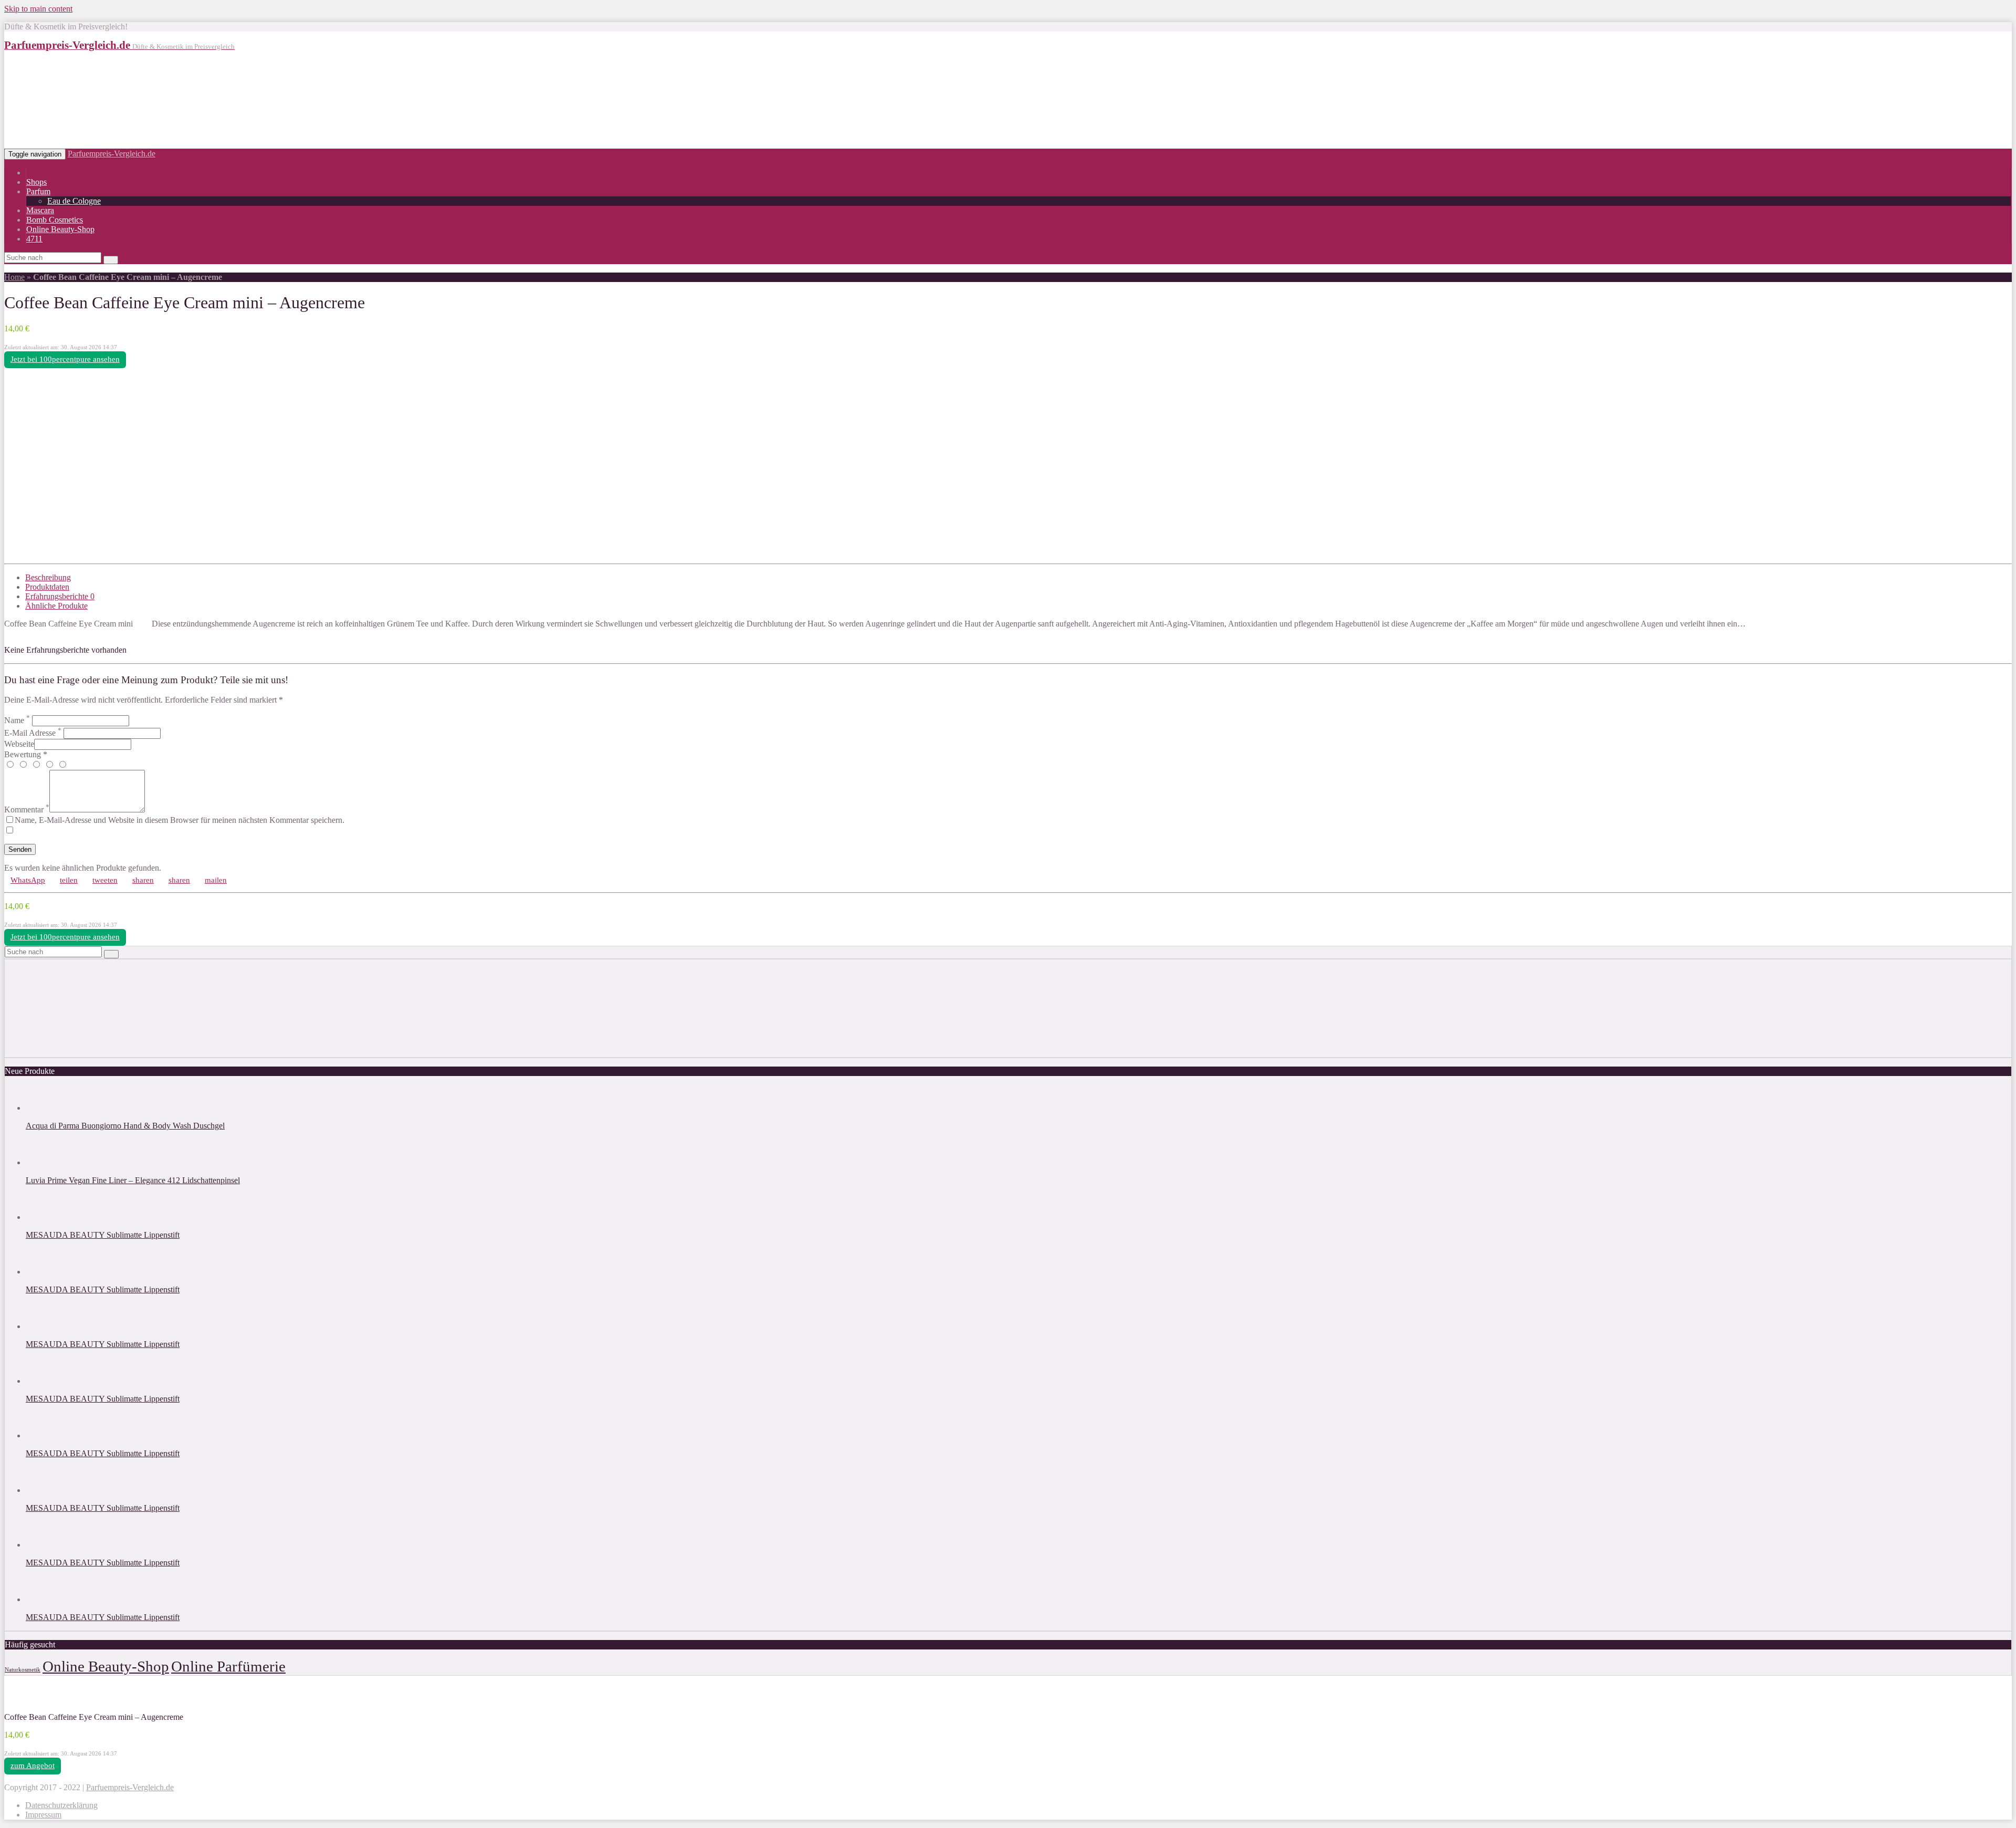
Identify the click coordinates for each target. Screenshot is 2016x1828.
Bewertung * (26, 754)
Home (14, 277)
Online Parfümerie (228, 1666)
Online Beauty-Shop (60, 229)
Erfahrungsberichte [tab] (60, 596)
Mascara (40, 210)
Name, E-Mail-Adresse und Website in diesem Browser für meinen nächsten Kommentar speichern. (180, 820)
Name (17, 720)
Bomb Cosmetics (55, 220)
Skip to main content (38, 9)
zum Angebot (33, 1766)
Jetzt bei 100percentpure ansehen (65, 359)
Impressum (43, 1815)
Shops (36, 182)
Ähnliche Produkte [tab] (56, 606)
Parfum (38, 191)
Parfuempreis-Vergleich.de (112, 154)
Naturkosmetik (23, 1670)
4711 (34, 239)
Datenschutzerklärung (61, 1805)
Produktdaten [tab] (47, 587)
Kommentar (27, 809)
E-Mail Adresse (33, 733)
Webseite (19, 744)
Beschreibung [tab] (48, 577)
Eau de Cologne (74, 201)
